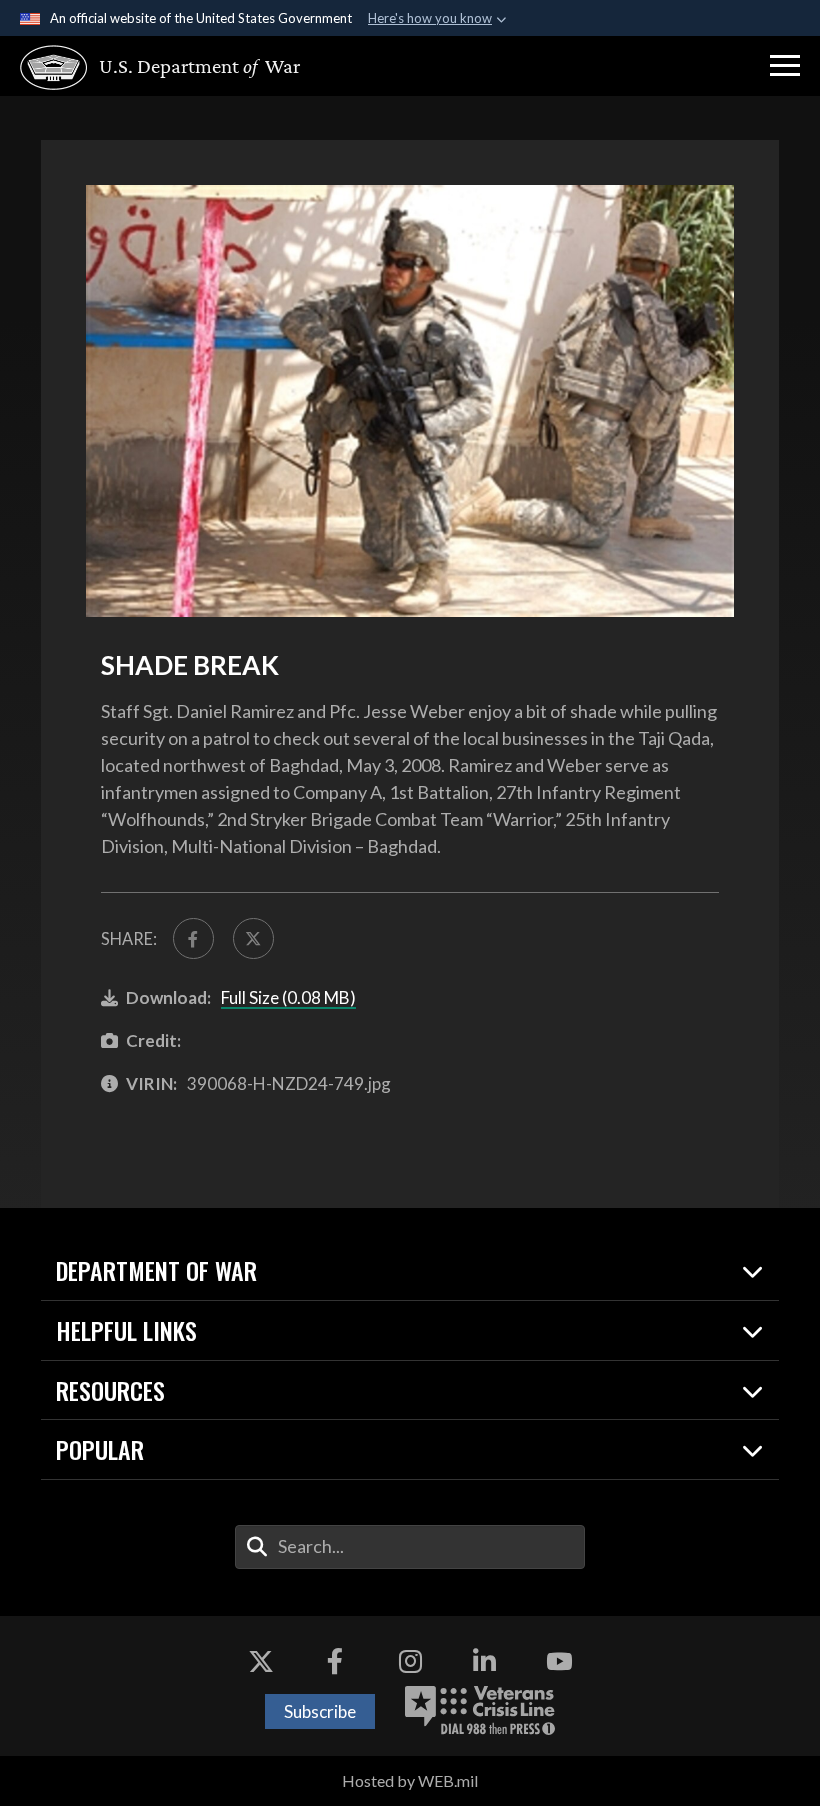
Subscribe (320, 1711)
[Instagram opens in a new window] (410, 1661)
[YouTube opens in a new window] (559, 1661)
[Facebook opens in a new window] (335, 1661)
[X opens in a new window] (261, 1661)
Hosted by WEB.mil (410, 1780)
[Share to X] (253, 938)
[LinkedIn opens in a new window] (485, 1661)
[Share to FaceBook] (193, 938)
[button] (785, 66)
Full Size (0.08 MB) (288, 997)
